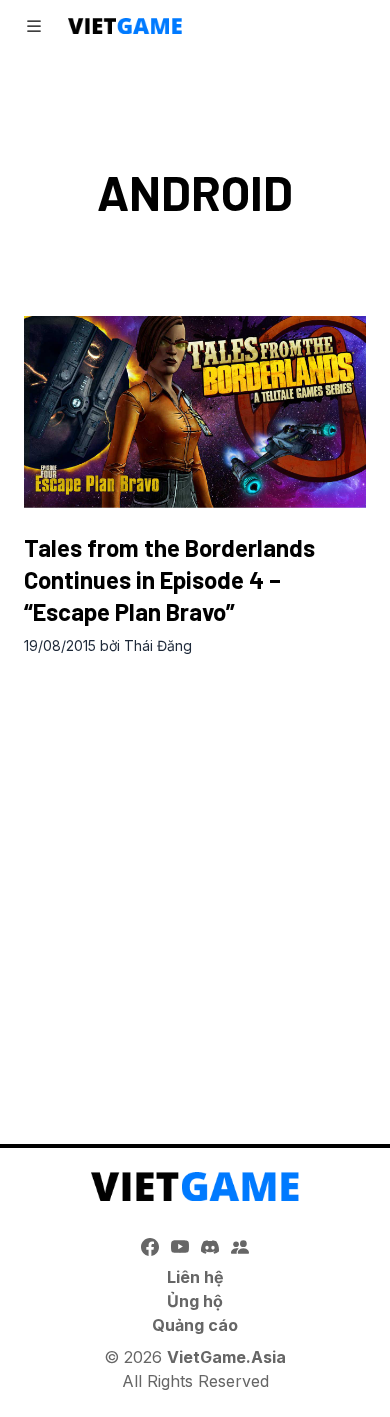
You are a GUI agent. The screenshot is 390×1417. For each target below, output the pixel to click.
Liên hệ (195, 1277)
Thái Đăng (158, 645)
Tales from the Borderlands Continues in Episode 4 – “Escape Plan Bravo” (169, 579)
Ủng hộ (195, 1301)
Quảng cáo (195, 1325)
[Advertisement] (195, 879)
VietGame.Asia (226, 1357)
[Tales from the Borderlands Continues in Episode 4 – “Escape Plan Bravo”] (195, 412)
